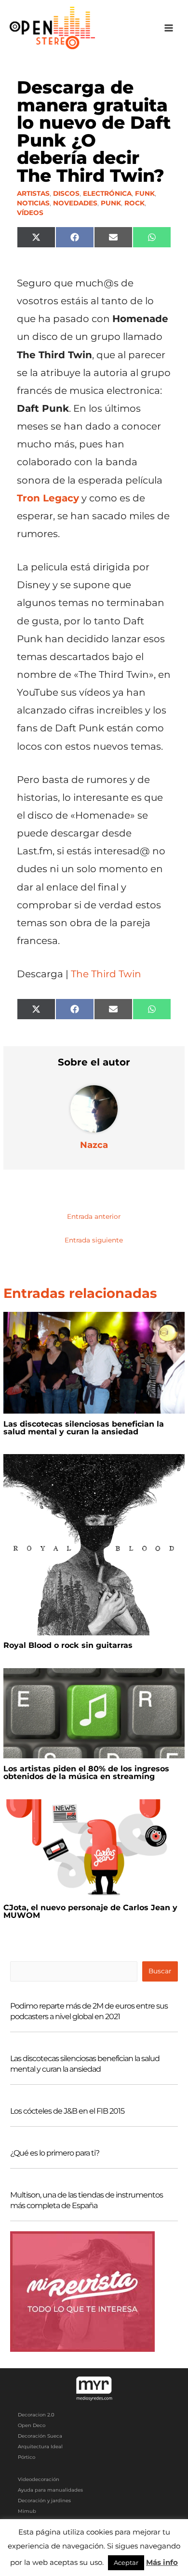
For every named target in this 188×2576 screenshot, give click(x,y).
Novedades (75, 203)
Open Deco (32, 2425)
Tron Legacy (48, 498)
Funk (145, 193)
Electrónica (107, 193)
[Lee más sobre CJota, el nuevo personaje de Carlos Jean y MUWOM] (94, 1848)
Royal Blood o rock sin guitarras (68, 1645)
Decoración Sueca (40, 2436)
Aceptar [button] (126, 2563)
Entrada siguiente (94, 1240)
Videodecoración (39, 2479)
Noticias (33, 203)
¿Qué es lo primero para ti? (55, 2153)
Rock (134, 203)
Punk (111, 203)
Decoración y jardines (44, 2501)
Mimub (27, 2511)
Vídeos (30, 213)
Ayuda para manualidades (50, 2490)
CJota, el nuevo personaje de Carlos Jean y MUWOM (90, 1911)
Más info (162, 2562)
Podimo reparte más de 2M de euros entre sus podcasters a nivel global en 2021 (89, 2011)
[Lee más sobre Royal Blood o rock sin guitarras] (94, 1544)
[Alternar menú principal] (169, 28)
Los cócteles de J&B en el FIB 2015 (67, 2111)
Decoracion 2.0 (36, 2415)
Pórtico (27, 2457)
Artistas (33, 193)
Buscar (160, 1971)
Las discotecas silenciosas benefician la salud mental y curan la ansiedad (84, 1428)
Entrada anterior (94, 1216)
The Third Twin (106, 974)
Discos (66, 193)
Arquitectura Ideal (40, 2447)
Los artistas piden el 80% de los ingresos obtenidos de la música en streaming (86, 1773)
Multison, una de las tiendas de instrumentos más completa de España (87, 2200)
